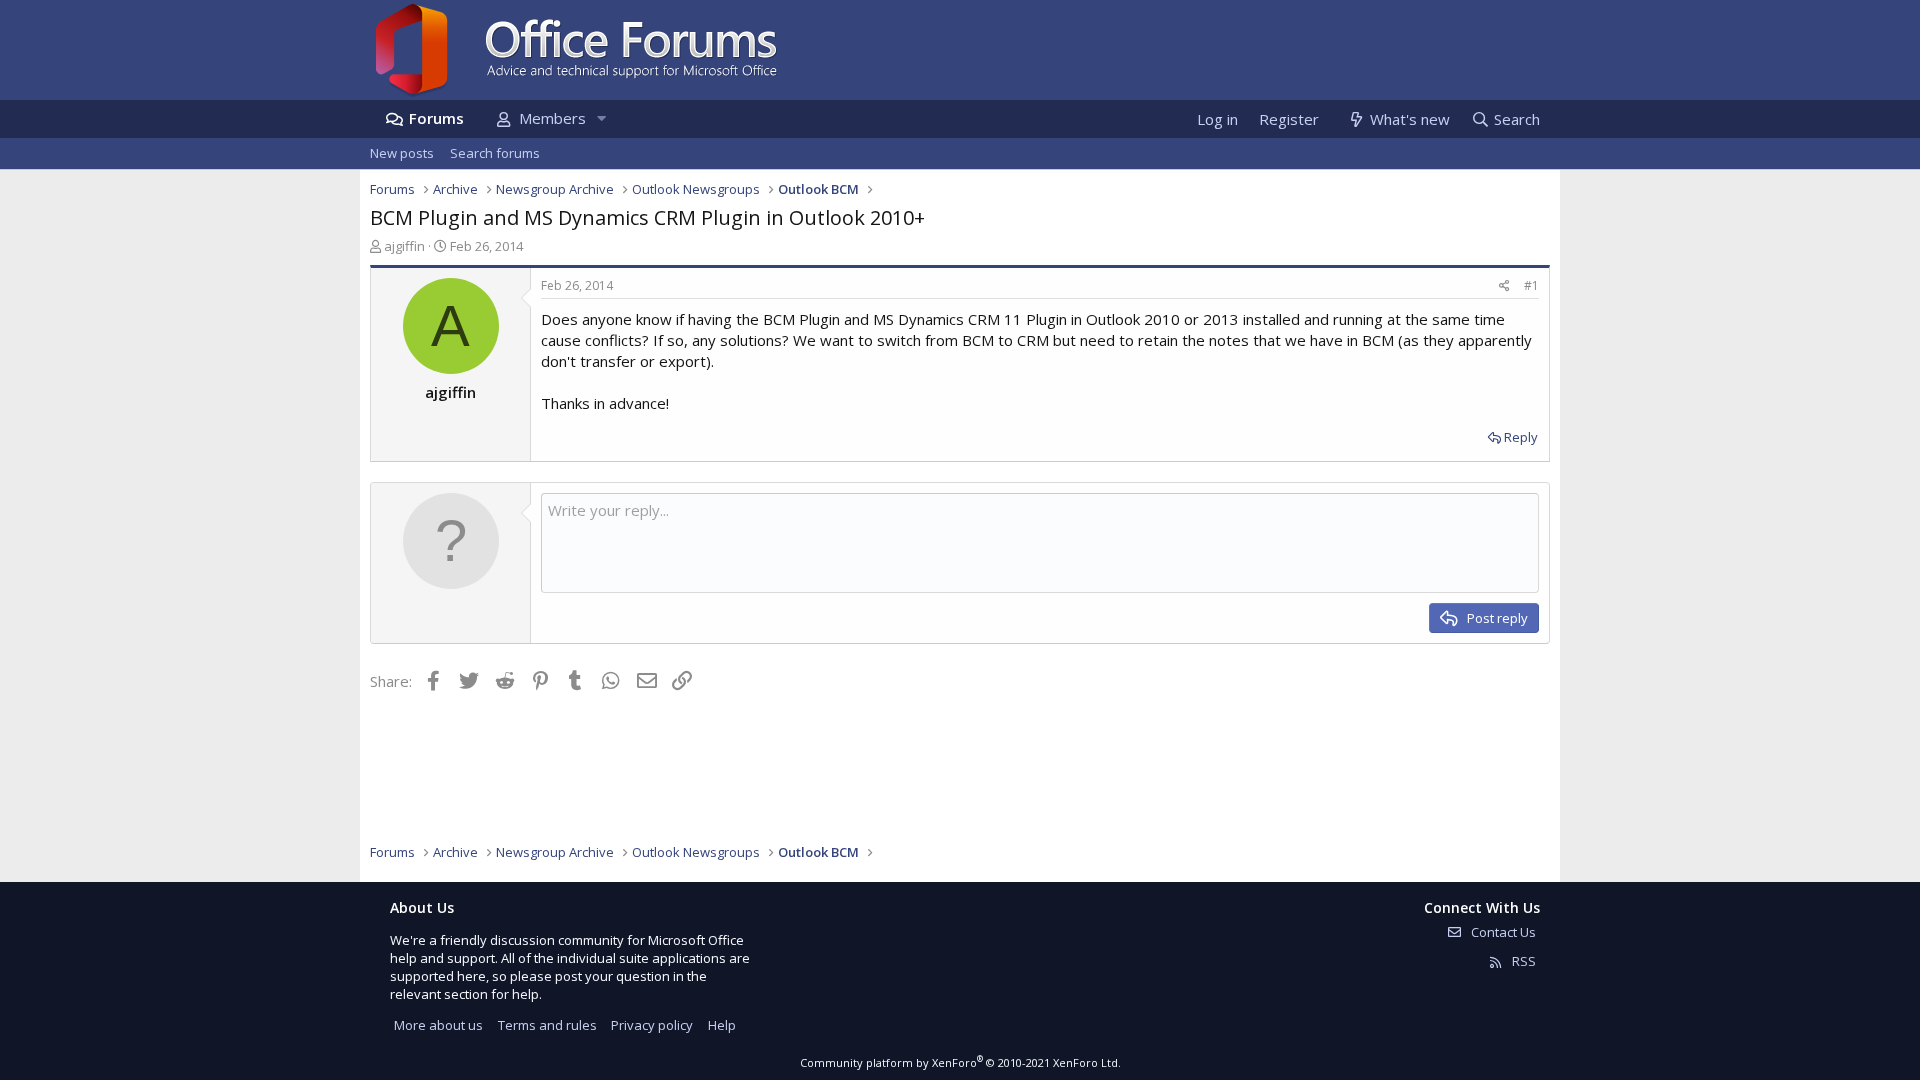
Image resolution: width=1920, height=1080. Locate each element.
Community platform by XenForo (960, 1062)
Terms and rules (547, 1025)
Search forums (495, 153)
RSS (1522, 961)
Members (552, 118)
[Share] (1504, 286)
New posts (402, 153)
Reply (1521, 437)
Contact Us (1502, 932)
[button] (601, 118)
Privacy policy (652, 1025)
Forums (436, 118)
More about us (438, 1025)
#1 (1531, 285)
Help (722, 1025)
